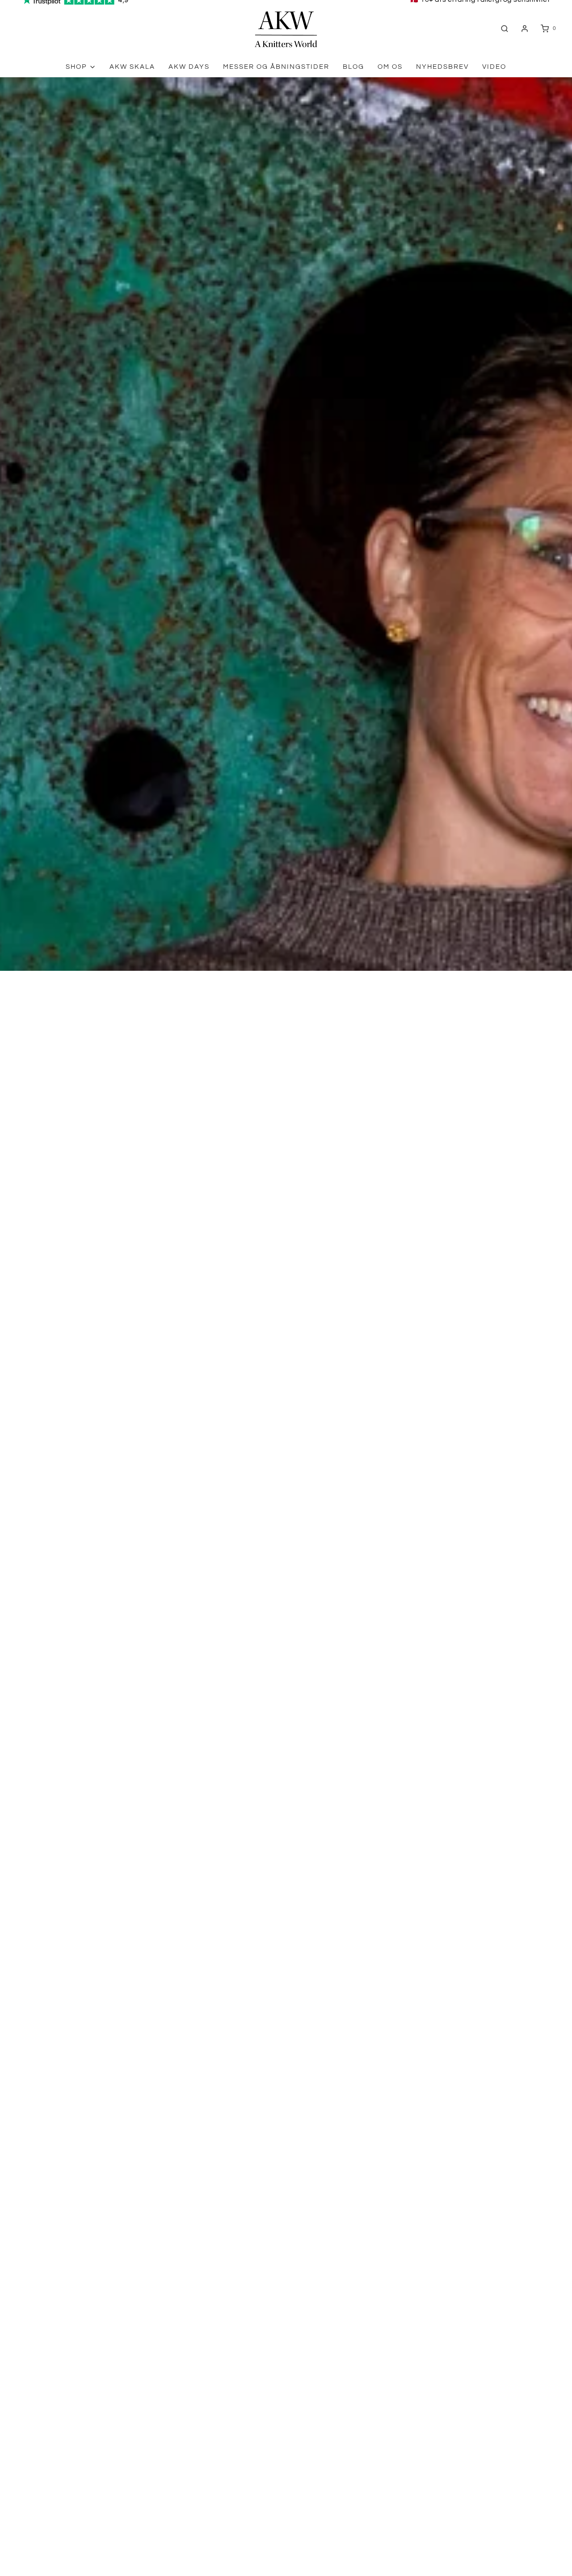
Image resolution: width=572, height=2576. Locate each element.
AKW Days (189, 67)
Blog (353, 67)
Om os (390, 67)
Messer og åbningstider (276, 67)
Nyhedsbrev (442, 67)
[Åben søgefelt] (505, 28)
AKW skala (132, 67)
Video (494, 67)
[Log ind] (525, 29)
